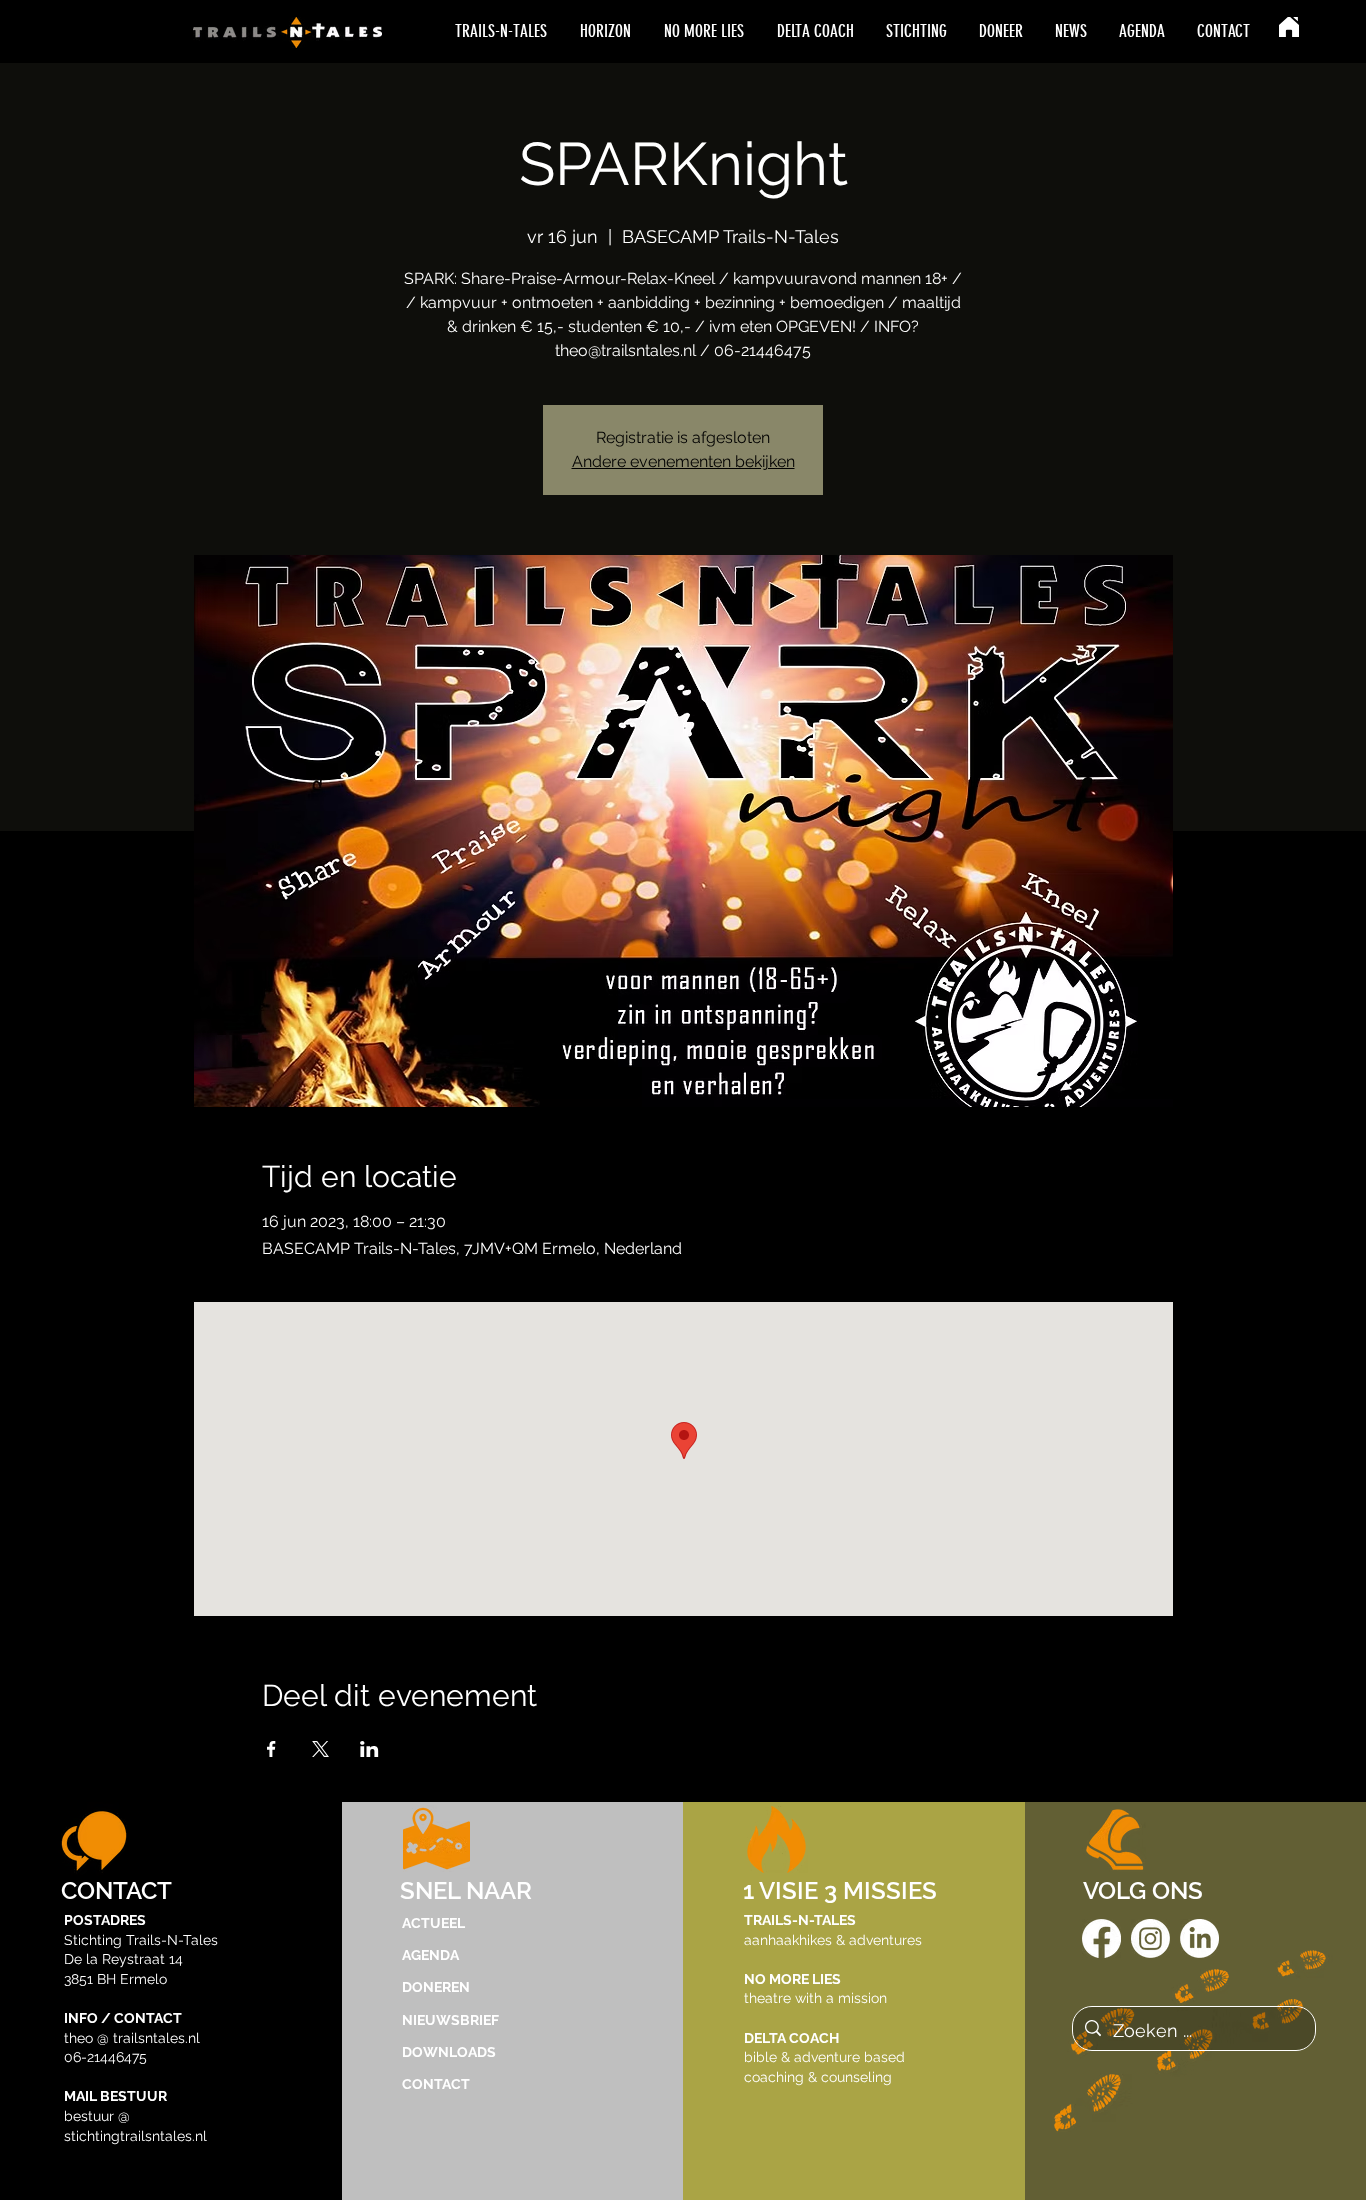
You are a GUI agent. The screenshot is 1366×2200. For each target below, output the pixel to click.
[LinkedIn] (1199, 1938)
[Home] (1289, 27)
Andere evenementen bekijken (683, 461)
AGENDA (430, 1955)
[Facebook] (1101, 1938)
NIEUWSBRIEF (450, 2020)
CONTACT (436, 2084)
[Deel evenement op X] (320, 1749)
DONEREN (436, 1987)
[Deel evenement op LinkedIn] (369, 1749)
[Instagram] (1150, 1938)
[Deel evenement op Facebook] (271, 1749)
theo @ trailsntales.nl (132, 2038)
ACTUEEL (433, 1923)
